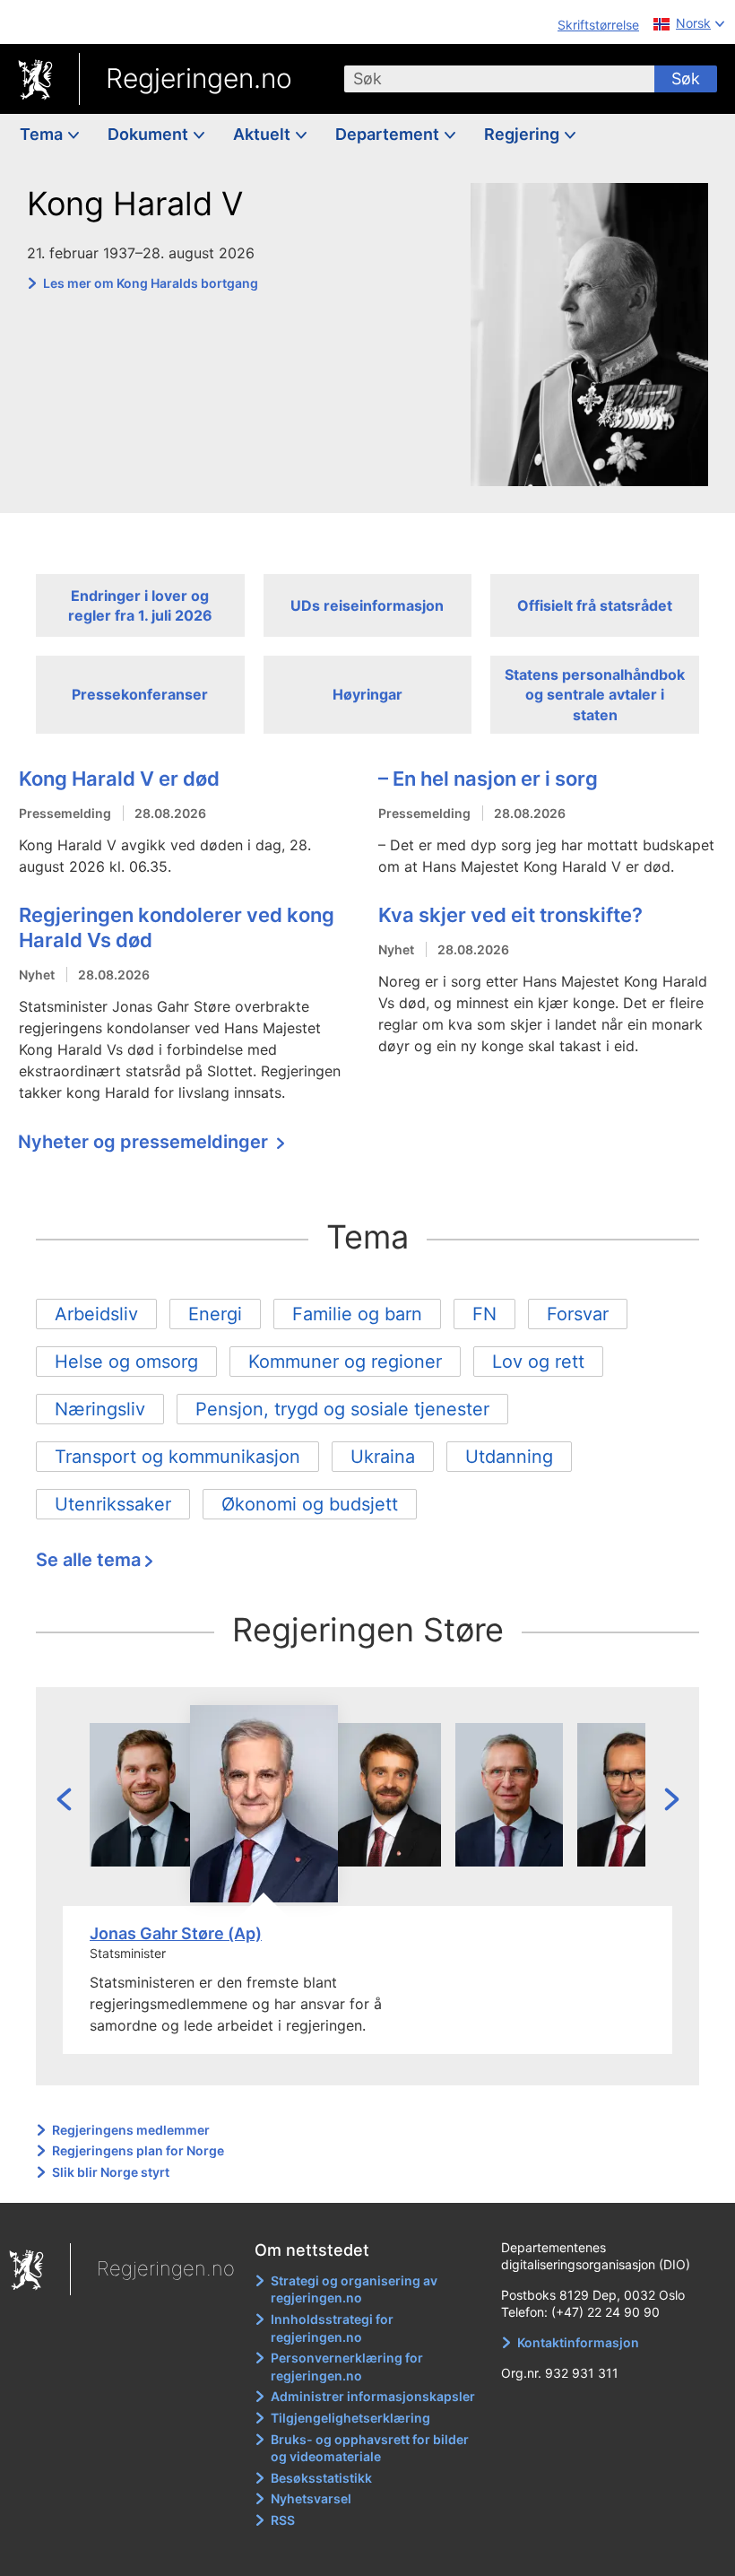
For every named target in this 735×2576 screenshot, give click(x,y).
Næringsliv (100, 1409)
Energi (215, 1314)
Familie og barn (357, 1314)
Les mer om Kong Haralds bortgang (151, 283)
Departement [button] (389, 134)
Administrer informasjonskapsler (373, 2396)
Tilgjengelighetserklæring (350, 2418)
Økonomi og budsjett (310, 1504)
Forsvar (578, 1314)
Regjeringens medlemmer (131, 2130)
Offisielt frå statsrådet (595, 605)
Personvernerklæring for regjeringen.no (347, 2367)
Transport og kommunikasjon (177, 1457)
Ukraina (383, 1457)
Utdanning (509, 1457)
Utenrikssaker (113, 1504)
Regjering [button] (523, 134)
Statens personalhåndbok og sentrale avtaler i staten (595, 695)
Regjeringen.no (199, 78)
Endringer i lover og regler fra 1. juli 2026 (140, 605)
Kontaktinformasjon (578, 2342)
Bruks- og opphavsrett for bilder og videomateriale (370, 2448)
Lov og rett (538, 1362)
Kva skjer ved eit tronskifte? (510, 915)
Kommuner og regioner (345, 1362)
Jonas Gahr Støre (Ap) (176, 1933)
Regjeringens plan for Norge (138, 2150)
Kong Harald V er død (119, 779)
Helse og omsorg (126, 1362)
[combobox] (499, 79)
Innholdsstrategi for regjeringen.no (332, 2328)
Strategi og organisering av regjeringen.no (354, 2289)
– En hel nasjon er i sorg (488, 779)
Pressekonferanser (140, 694)
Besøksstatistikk (321, 2478)
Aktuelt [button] (264, 134)
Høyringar (367, 694)
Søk (686, 78)
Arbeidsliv (96, 1314)
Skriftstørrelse (598, 25)
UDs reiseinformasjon (367, 605)
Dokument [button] (150, 134)
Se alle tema (88, 1560)
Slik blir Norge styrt (111, 2172)
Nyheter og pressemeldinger (145, 1142)
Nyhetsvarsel (311, 2498)
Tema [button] (43, 134)
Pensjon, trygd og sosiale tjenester (342, 1409)
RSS (283, 2520)
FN (484, 1314)
